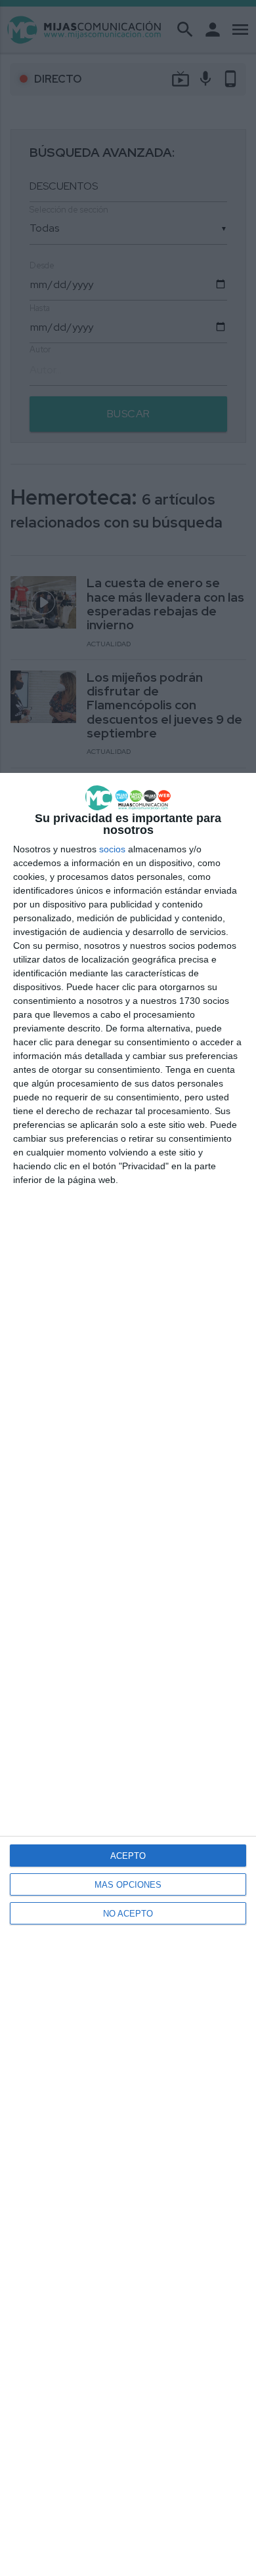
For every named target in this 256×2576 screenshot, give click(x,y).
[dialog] (128, 1674)
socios (112, 849)
